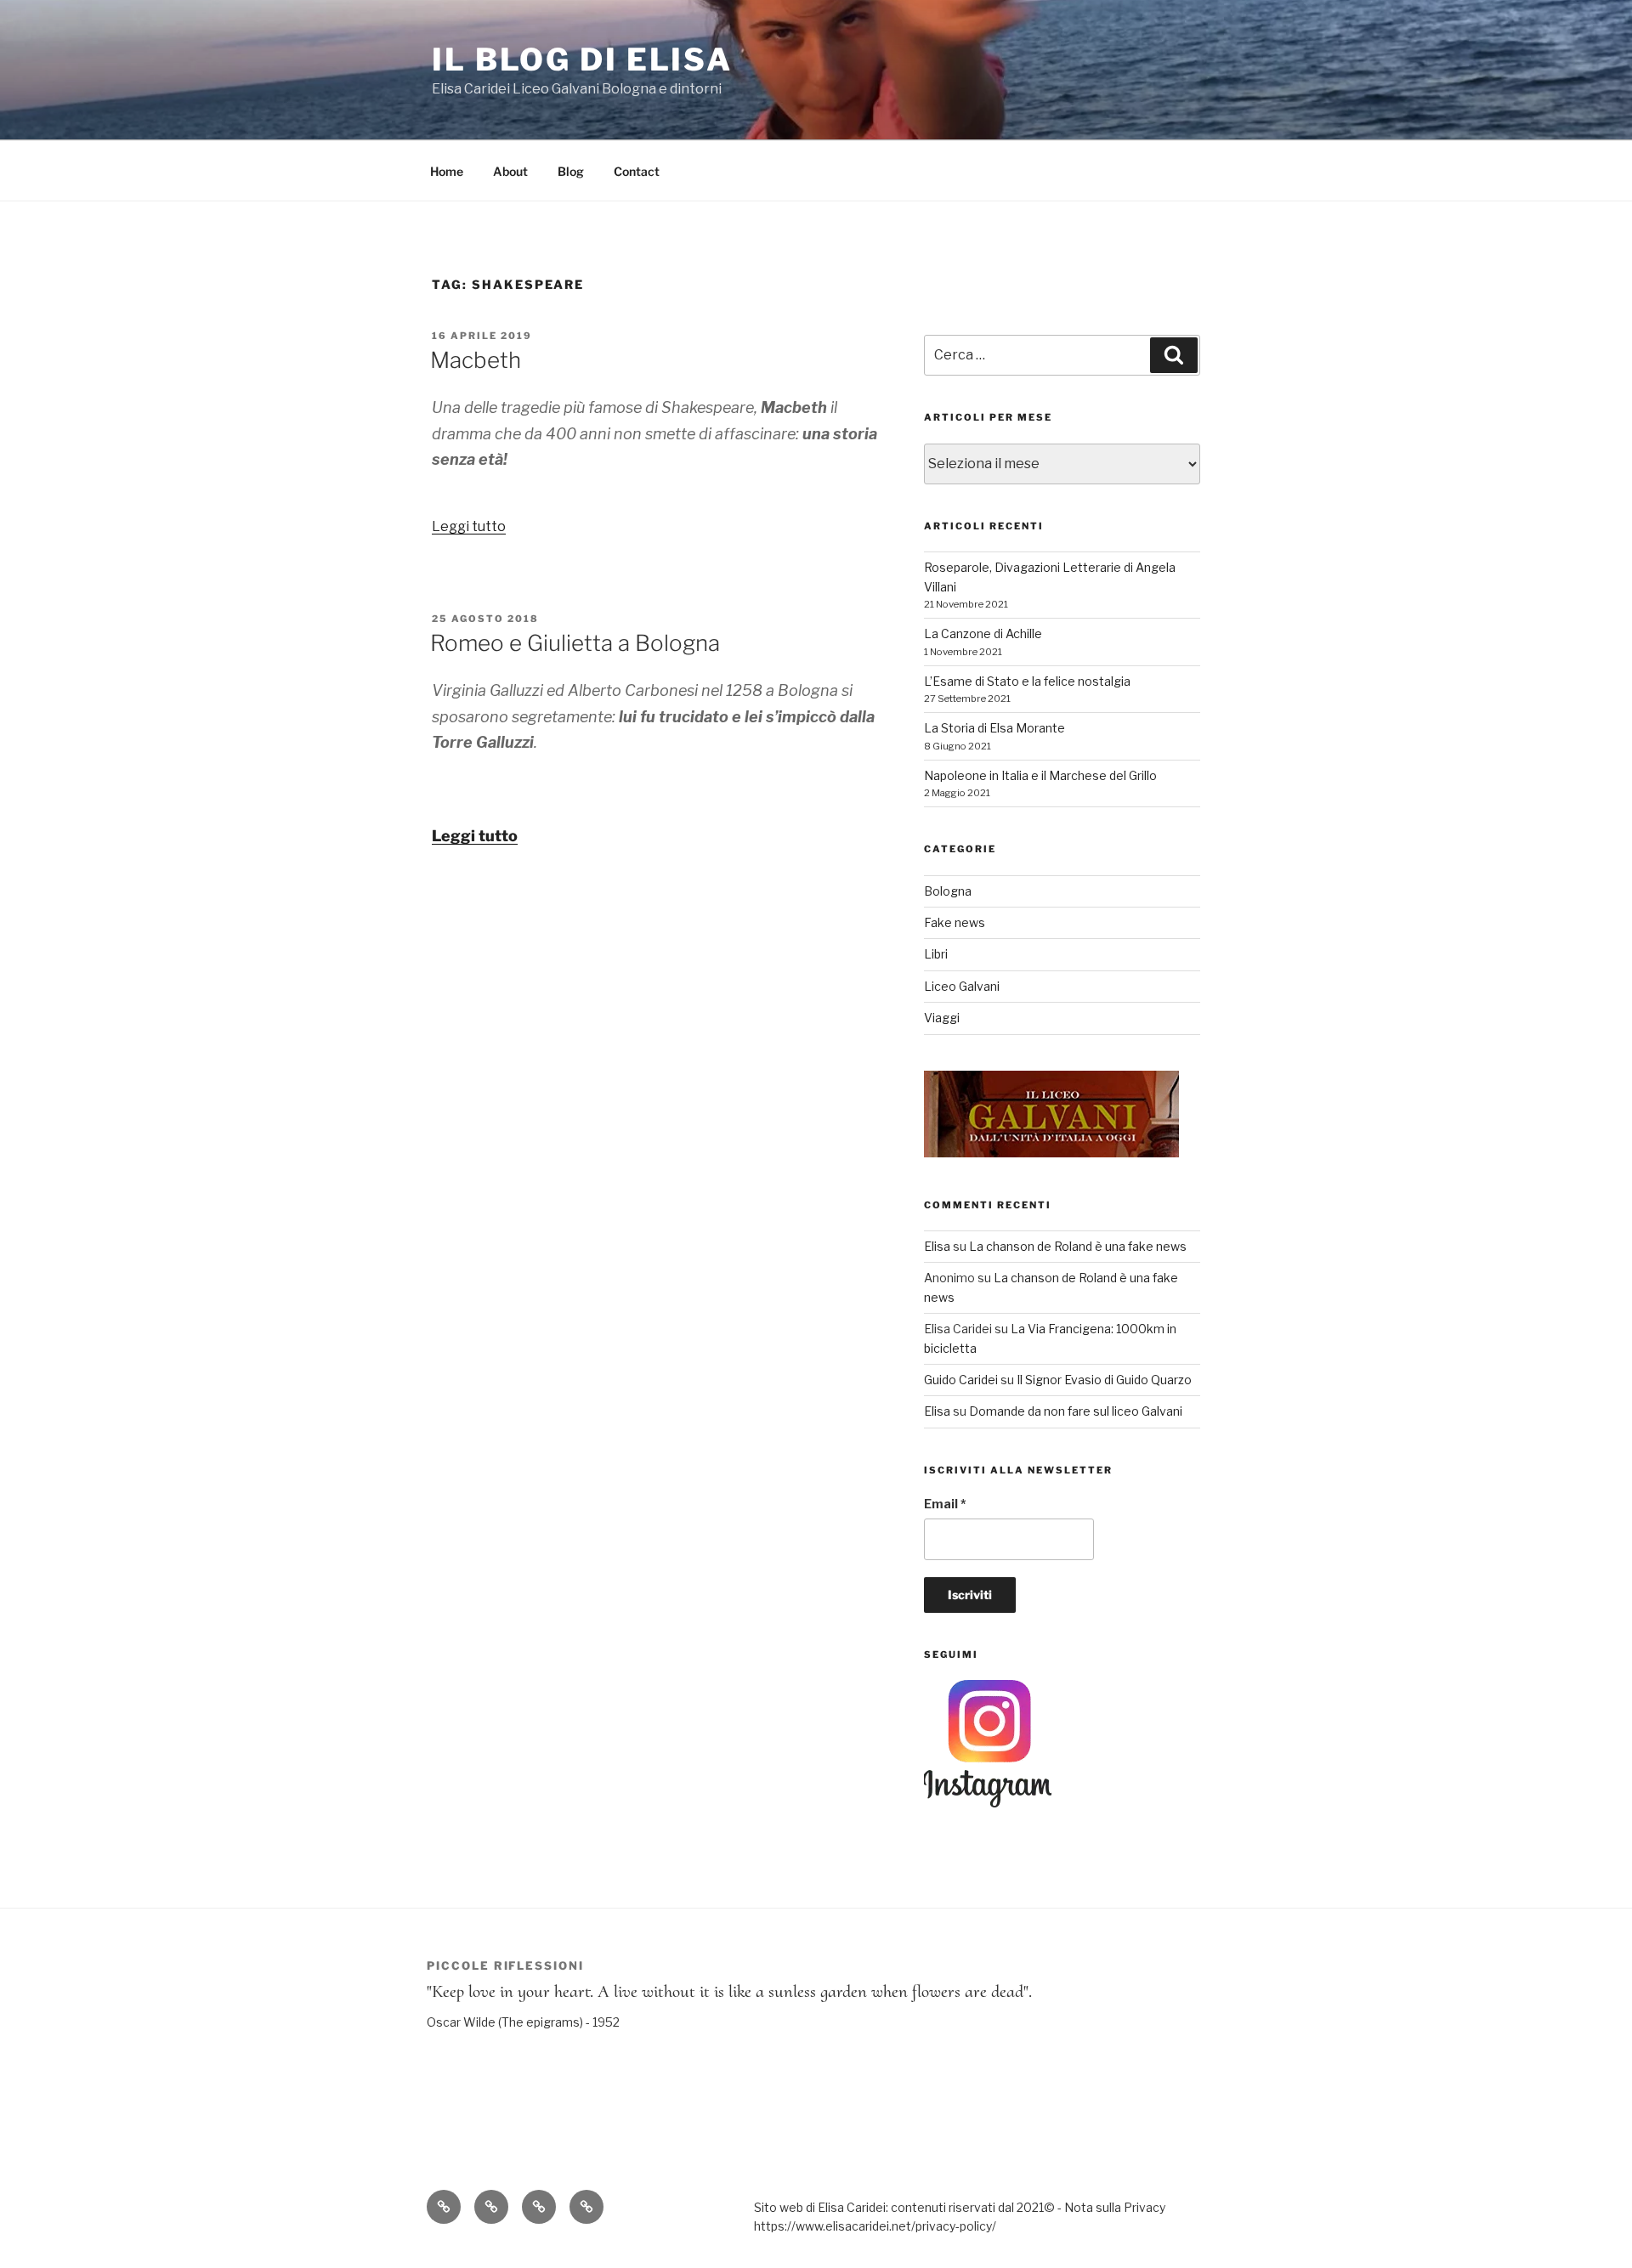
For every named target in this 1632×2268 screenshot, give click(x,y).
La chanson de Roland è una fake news (1078, 1246)
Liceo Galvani (962, 986)
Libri (936, 954)
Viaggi (942, 1018)
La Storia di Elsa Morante (994, 728)
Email (945, 1504)
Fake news (955, 922)
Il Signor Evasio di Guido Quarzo (1104, 1380)
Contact (637, 171)
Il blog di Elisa (582, 59)
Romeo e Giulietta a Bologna (575, 643)
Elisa (937, 1246)
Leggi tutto (469, 526)
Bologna (948, 891)
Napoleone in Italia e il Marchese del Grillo (1040, 775)
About (510, 171)
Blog (571, 171)
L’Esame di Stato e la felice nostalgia (1027, 681)
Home (447, 171)
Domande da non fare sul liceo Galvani (1076, 1411)
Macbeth (476, 360)
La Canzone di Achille (983, 633)
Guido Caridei (961, 1380)
